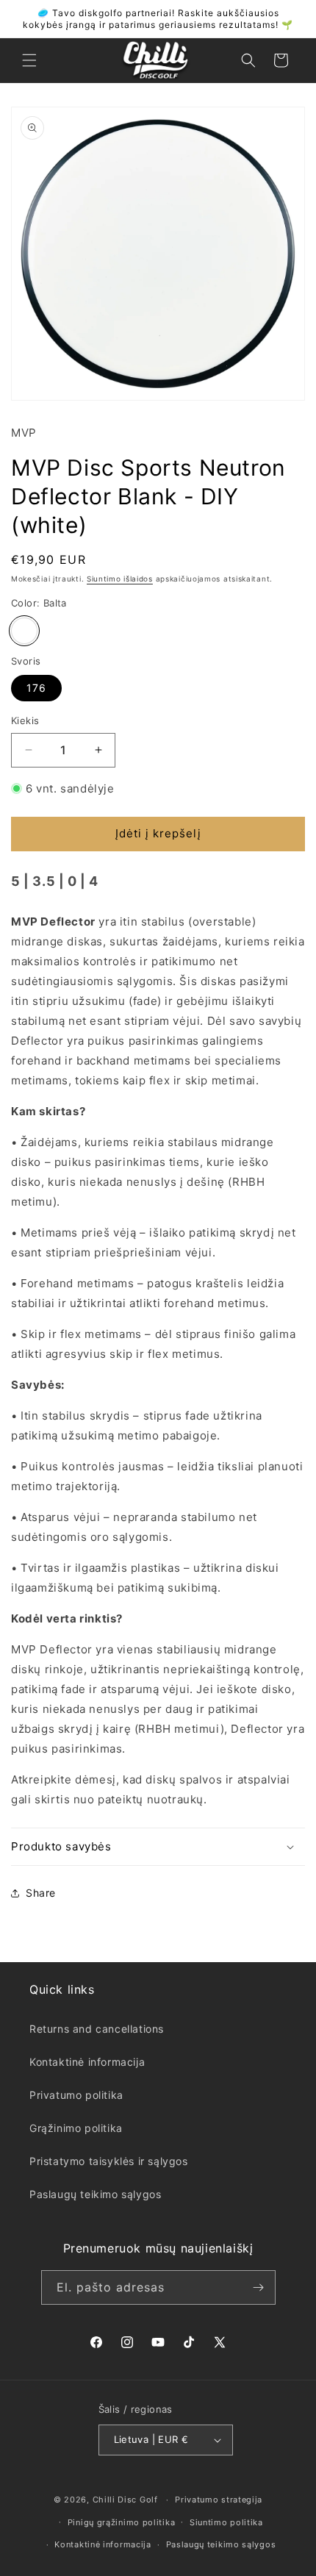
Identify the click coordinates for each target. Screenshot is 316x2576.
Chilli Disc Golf (125, 2500)
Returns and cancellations (97, 2029)
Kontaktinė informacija (87, 2062)
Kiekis (25, 720)
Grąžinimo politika (76, 2128)
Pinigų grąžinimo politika (122, 2522)
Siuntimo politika (226, 2522)
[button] (29, 60)
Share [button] (41, 1893)
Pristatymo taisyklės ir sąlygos (109, 2161)
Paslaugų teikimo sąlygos (95, 2194)
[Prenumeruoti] (259, 2287)
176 (36, 688)
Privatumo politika (76, 2095)
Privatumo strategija (219, 2500)
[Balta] (24, 631)
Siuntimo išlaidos (120, 579)
